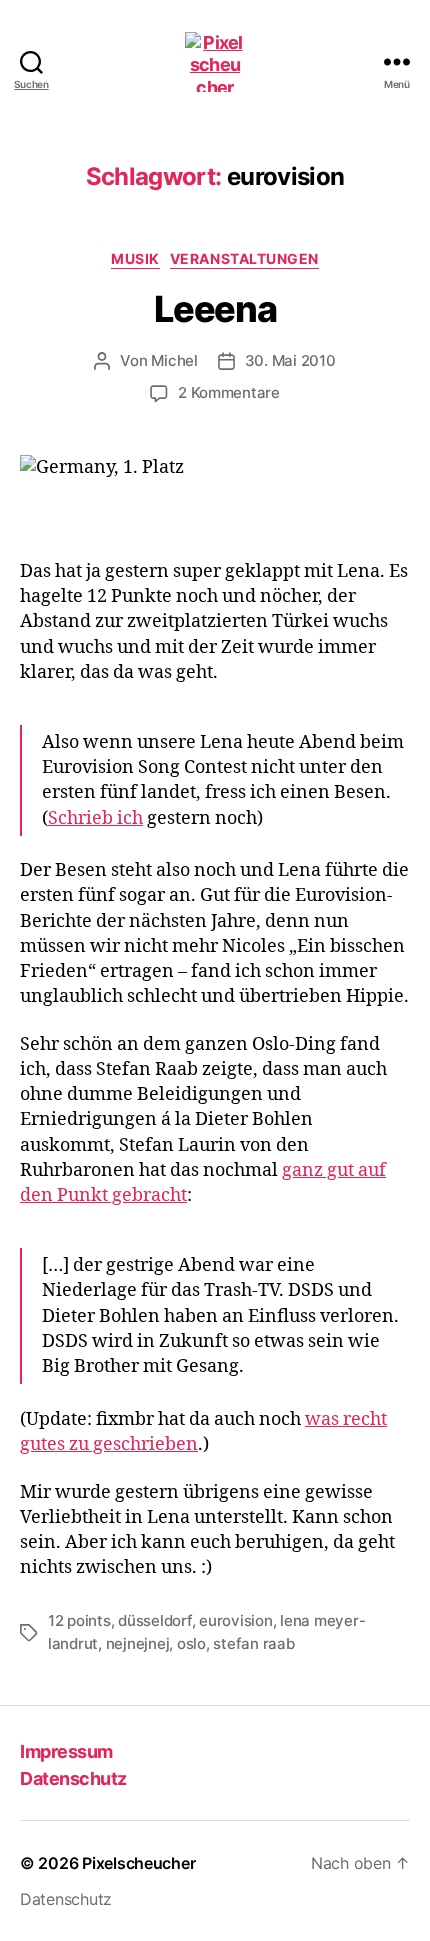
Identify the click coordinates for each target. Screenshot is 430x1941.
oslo (191, 1643)
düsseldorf (154, 1620)
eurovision (235, 1620)
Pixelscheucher (138, 1863)
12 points (79, 1620)
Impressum (66, 1751)
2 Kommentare (229, 392)
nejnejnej (138, 1643)
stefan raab (253, 1643)
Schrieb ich (95, 818)
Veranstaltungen (244, 258)
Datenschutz (73, 1778)
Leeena (215, 309)
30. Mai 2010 (290, 360)
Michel (174, 360)
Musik (135, 258)
